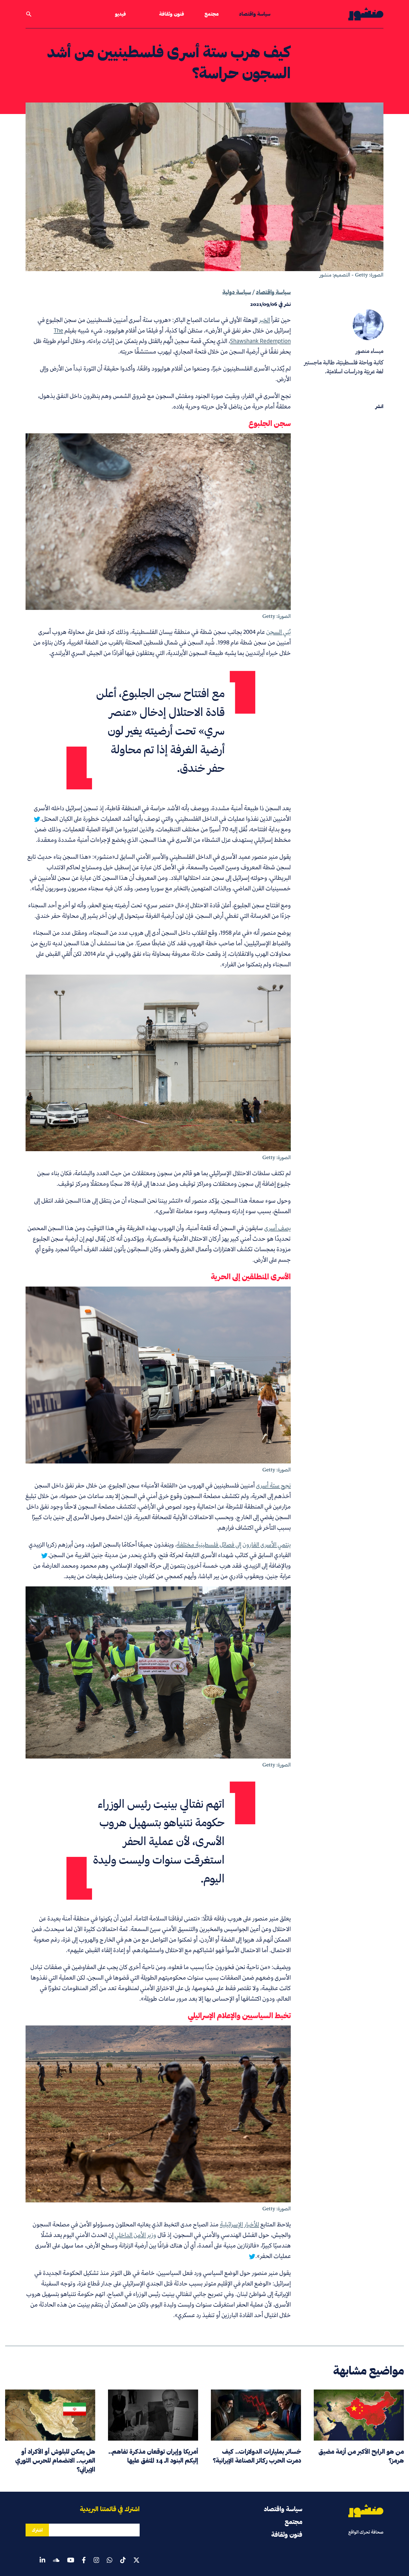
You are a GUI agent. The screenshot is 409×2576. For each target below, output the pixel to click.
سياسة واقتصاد (255, 14)
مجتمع (212, 14)
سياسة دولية (237, 292)
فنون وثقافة (172, 14)
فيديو (120, 14)
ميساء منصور (370, 351)
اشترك (37, 2530)
